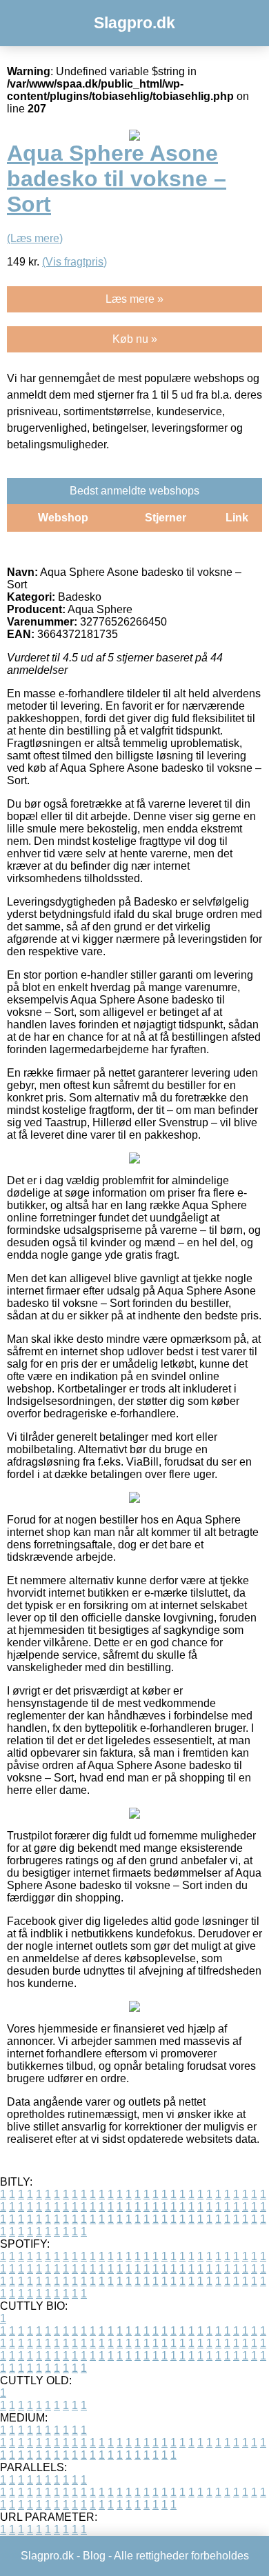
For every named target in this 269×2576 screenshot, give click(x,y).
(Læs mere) (35, 238)
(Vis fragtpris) (74, 262)
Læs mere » (134, 299)
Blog (94, 2556)
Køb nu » (135, 339)
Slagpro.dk (134, 23)
